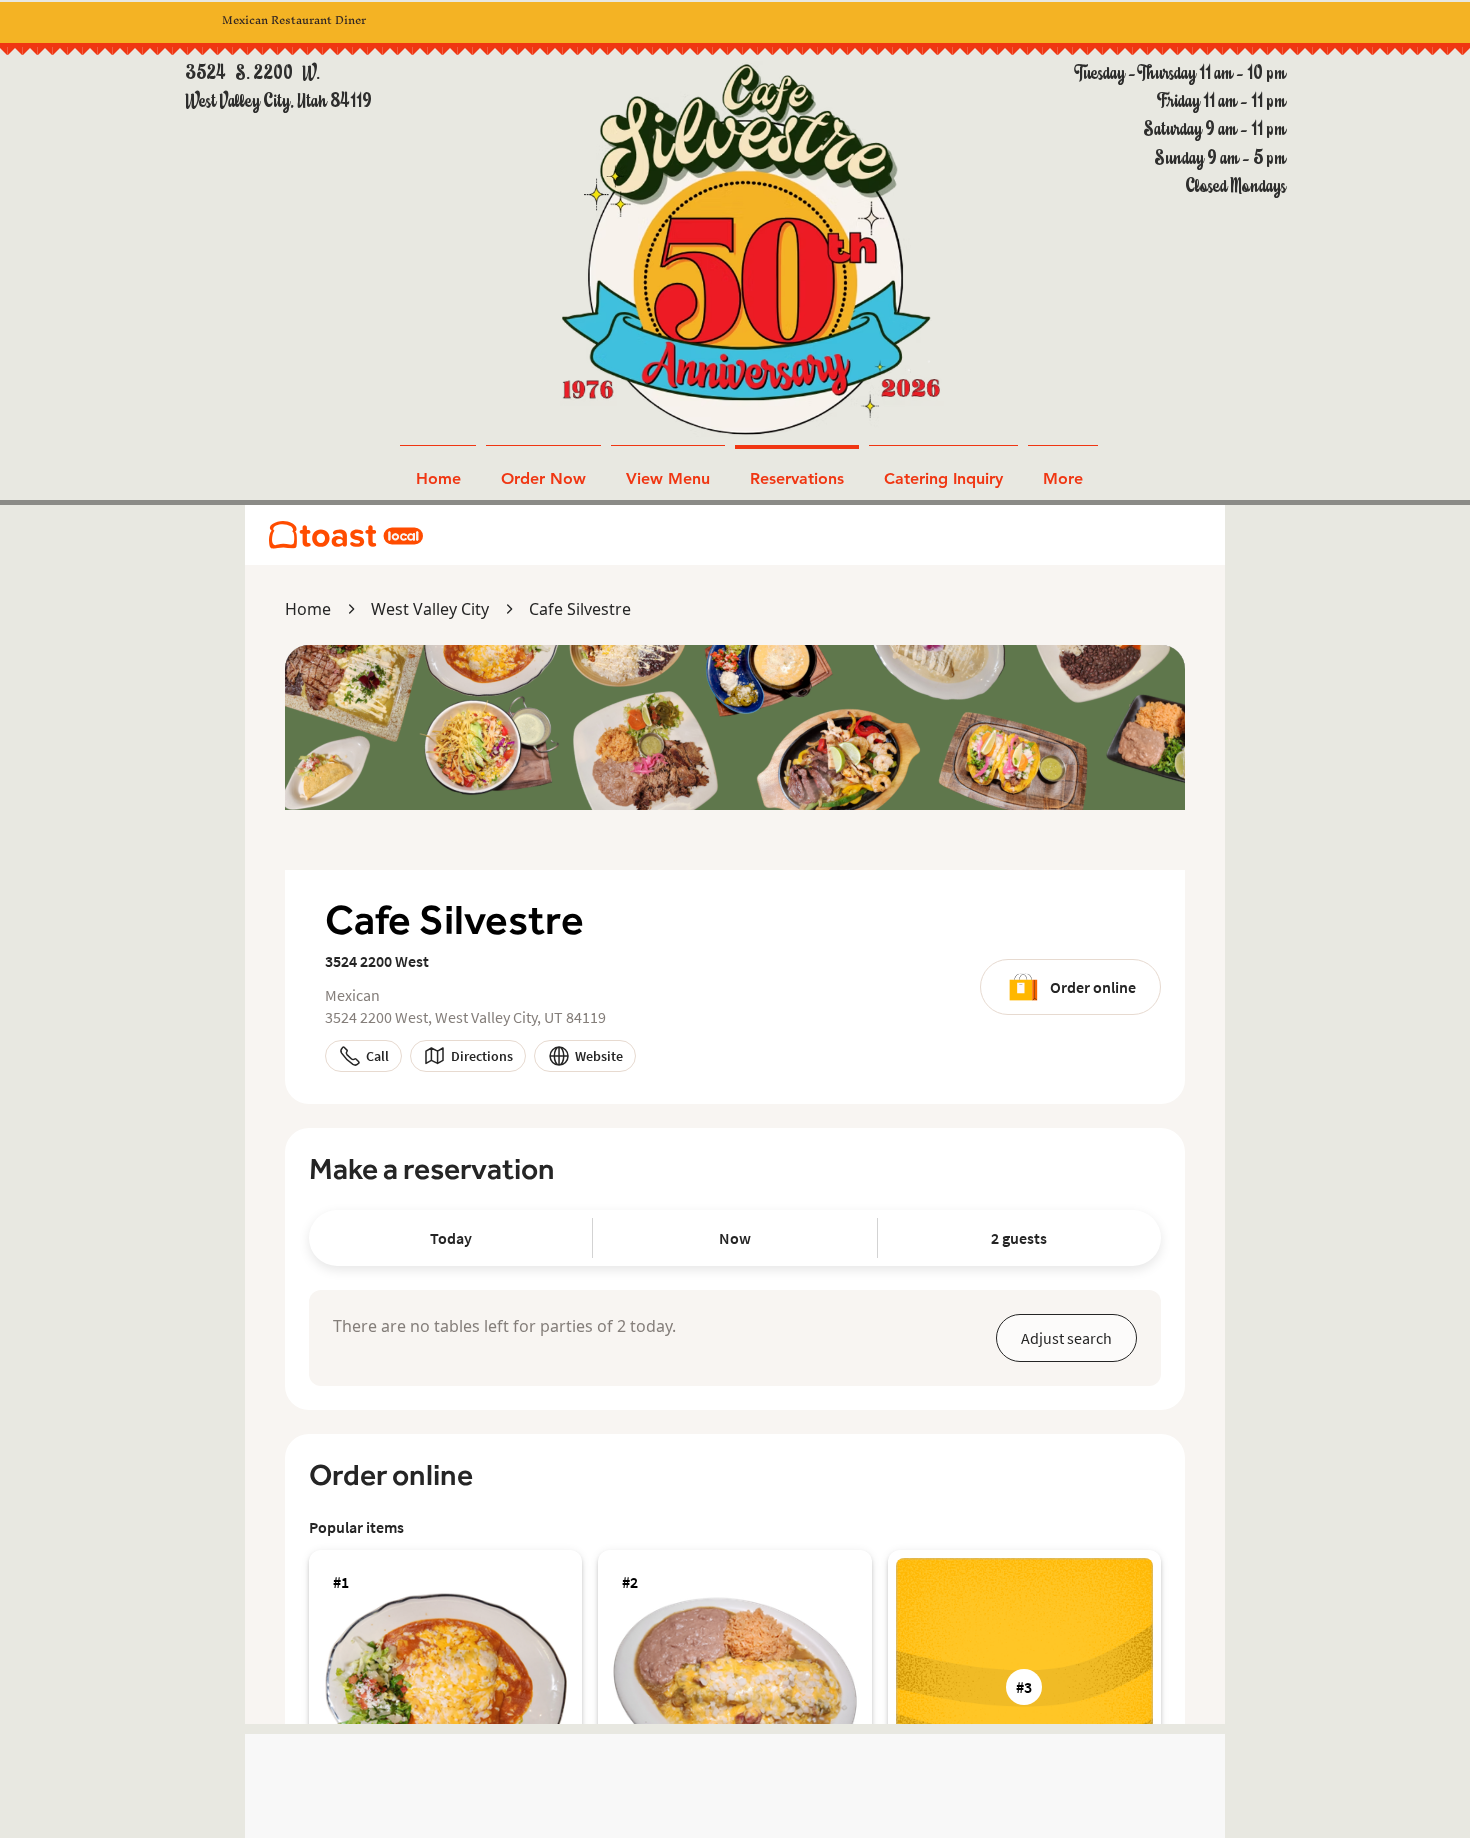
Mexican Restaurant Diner (294, 20)
